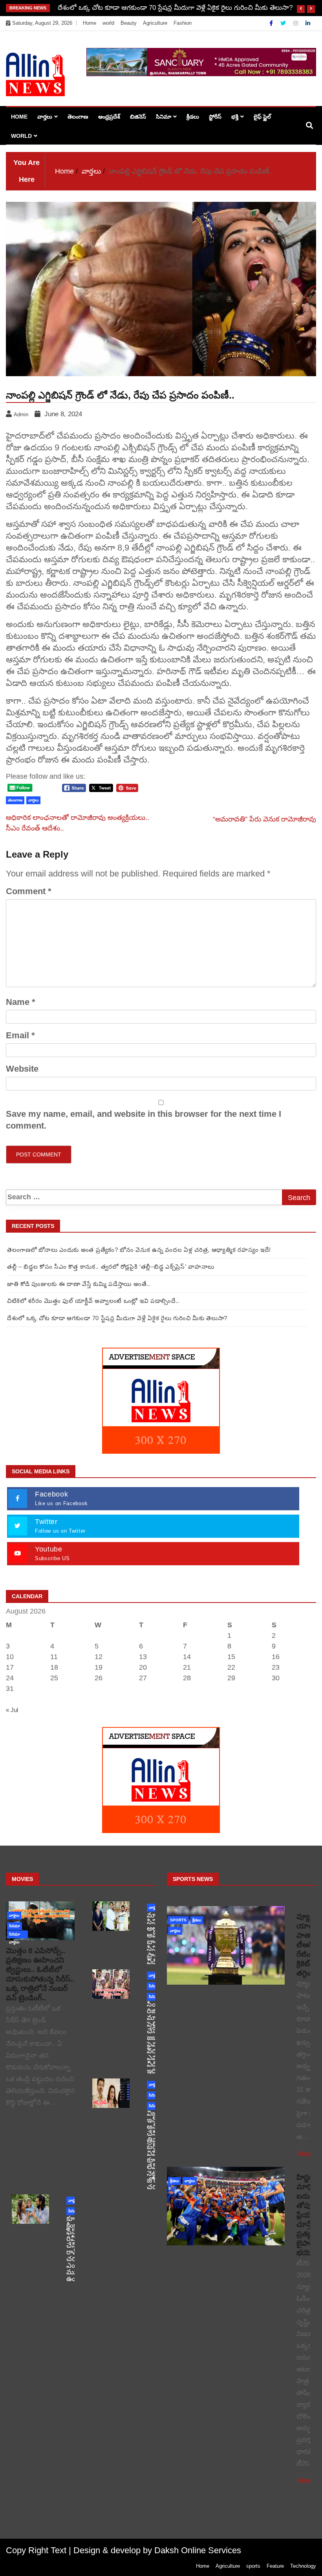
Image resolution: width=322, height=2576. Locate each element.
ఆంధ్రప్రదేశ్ (109, 117)
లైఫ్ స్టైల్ (262, 117)
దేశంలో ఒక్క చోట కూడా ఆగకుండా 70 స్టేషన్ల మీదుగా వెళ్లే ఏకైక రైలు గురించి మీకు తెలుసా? (175, 8)
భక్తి (235, 117)
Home (90, 23)
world (108, 23)
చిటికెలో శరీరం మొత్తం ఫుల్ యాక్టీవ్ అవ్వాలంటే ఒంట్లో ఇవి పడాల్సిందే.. (93, 1301)
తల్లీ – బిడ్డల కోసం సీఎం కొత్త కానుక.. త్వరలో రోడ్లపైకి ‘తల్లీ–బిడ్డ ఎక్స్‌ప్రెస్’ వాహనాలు (111, 1267)
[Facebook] (272, 23)
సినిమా (164, 117)
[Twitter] (284, 23)
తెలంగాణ (78, 117)
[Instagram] (296, 23)
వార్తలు (45, 117)
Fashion (183, 23)
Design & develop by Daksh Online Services (157, 2550)
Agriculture (155, 23)
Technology (303, 2566)
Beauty (129, 23)
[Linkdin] (308, 23)
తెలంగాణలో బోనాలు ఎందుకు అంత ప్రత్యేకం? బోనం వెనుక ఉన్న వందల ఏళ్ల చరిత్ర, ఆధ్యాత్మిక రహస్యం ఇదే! (139, 1250)
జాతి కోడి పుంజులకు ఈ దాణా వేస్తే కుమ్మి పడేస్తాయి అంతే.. (79, 1284)
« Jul (12, 1710)
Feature (275, 2566)
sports (178, 1920)
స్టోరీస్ (215, 117)
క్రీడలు (193, 117)
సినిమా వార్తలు (15, 1935)
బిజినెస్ (138, 117)
